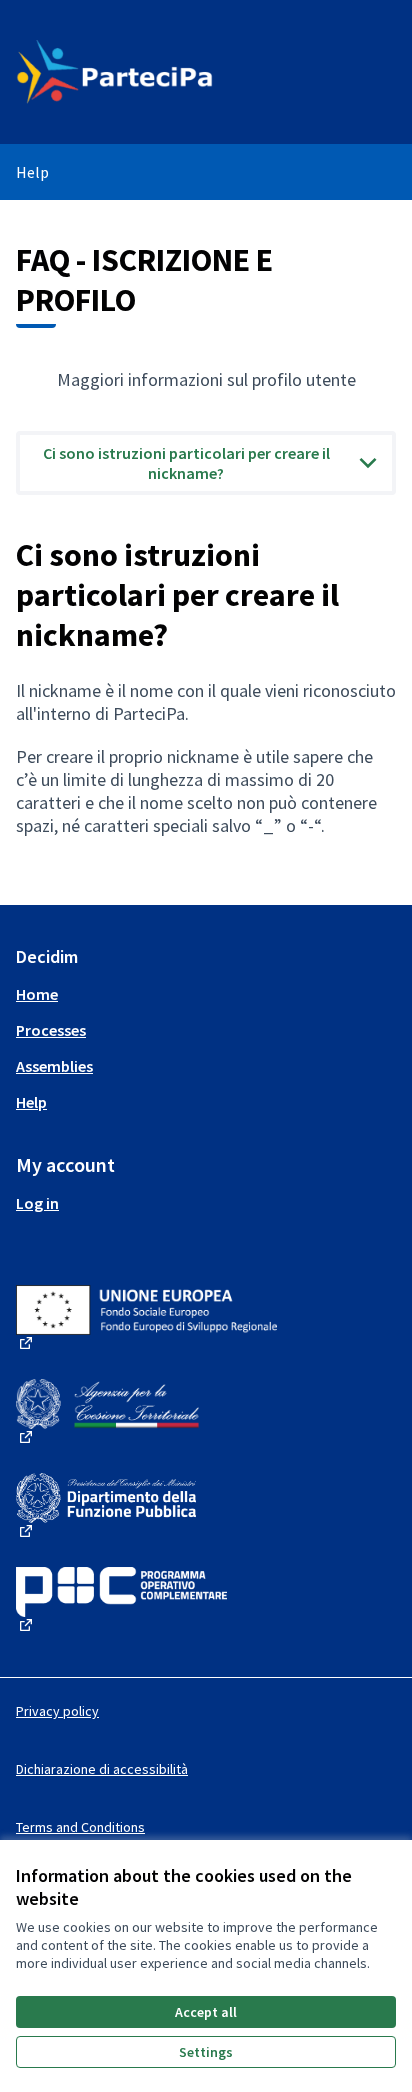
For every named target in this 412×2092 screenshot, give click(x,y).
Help (32, 172)
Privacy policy (57, 1711)
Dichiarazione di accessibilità (102, 1769)
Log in (37, 1203)
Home (37, 994)
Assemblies (54, 1066)
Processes (51, 1030)
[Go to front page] (156, 72)
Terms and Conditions (80, 1827)
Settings (206, 2052)
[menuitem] (206, 994)
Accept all (206, 2012)
